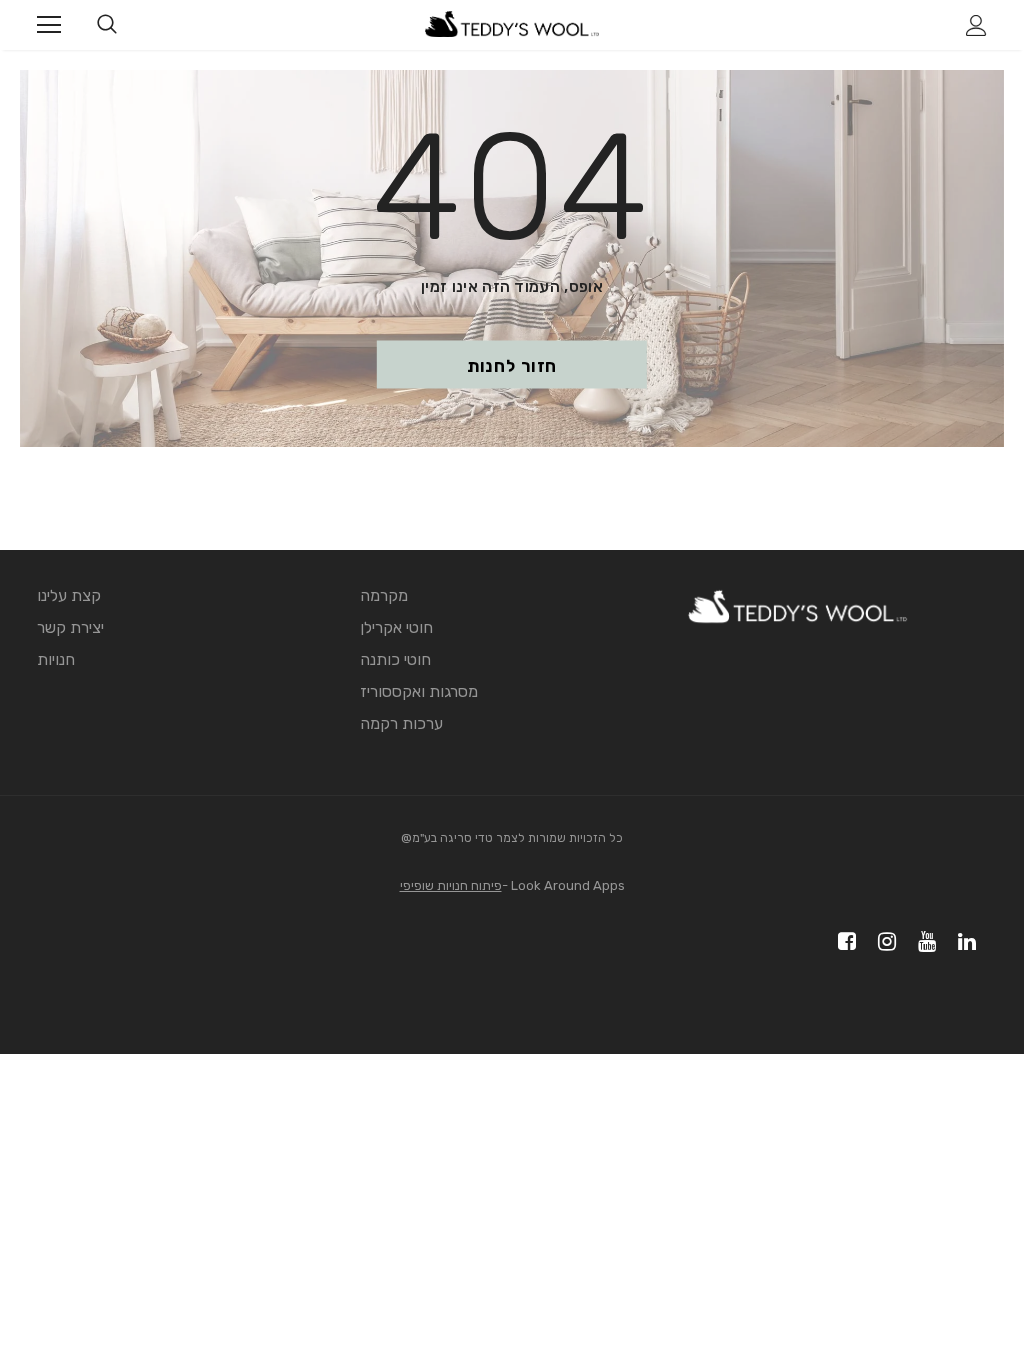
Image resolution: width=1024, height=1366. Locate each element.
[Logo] (512, 24)
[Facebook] (843, 942)
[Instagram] (883, 942)
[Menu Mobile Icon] (49, 25)
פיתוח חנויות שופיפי (451, 885)
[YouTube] (923, 942)
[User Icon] (976, 25)
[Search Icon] (107, 25)
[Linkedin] (963, 942)
